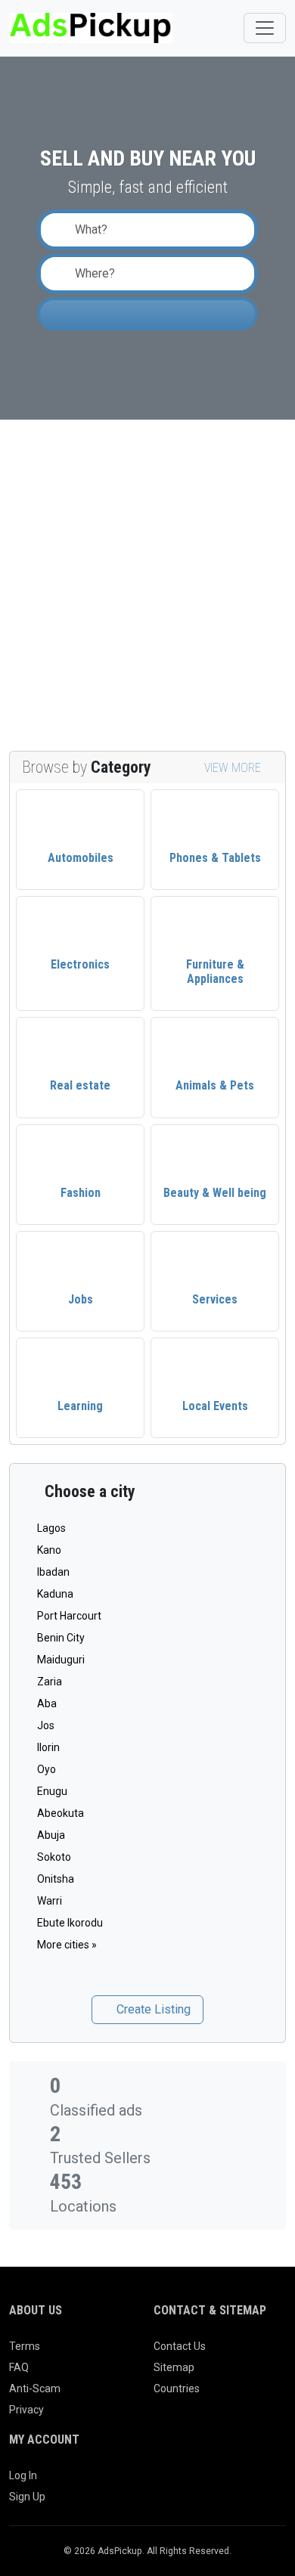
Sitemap (174, 2367)
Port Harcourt (69, 1616)
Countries (177, 2388)
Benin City (61, 1638)
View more (234, 768)
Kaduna (55, 1594)
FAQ (19, 2367)
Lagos (51, 1528)
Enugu (52, 1791)
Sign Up (27, 2497)
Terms (25, 2346)
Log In (23, 2475)
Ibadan (53, 1572)
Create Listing (152, 2009)
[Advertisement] (147, 585)
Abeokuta (61, 1813)
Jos (46, 1725)
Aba (47, 1703)
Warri (50, 1901)
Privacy (26, 2410)
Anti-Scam (35, 2388)
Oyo (47, 1769)
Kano (49, 1550)
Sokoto (54, 1857)
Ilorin (48, 1747)
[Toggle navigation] (265, 28)
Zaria (50, 1682)
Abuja (51, 1835)
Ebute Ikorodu (70, 1923)
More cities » (67, 1945)
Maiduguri (61, 1660)
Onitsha (56, 1879)
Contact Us (180, 2346)
